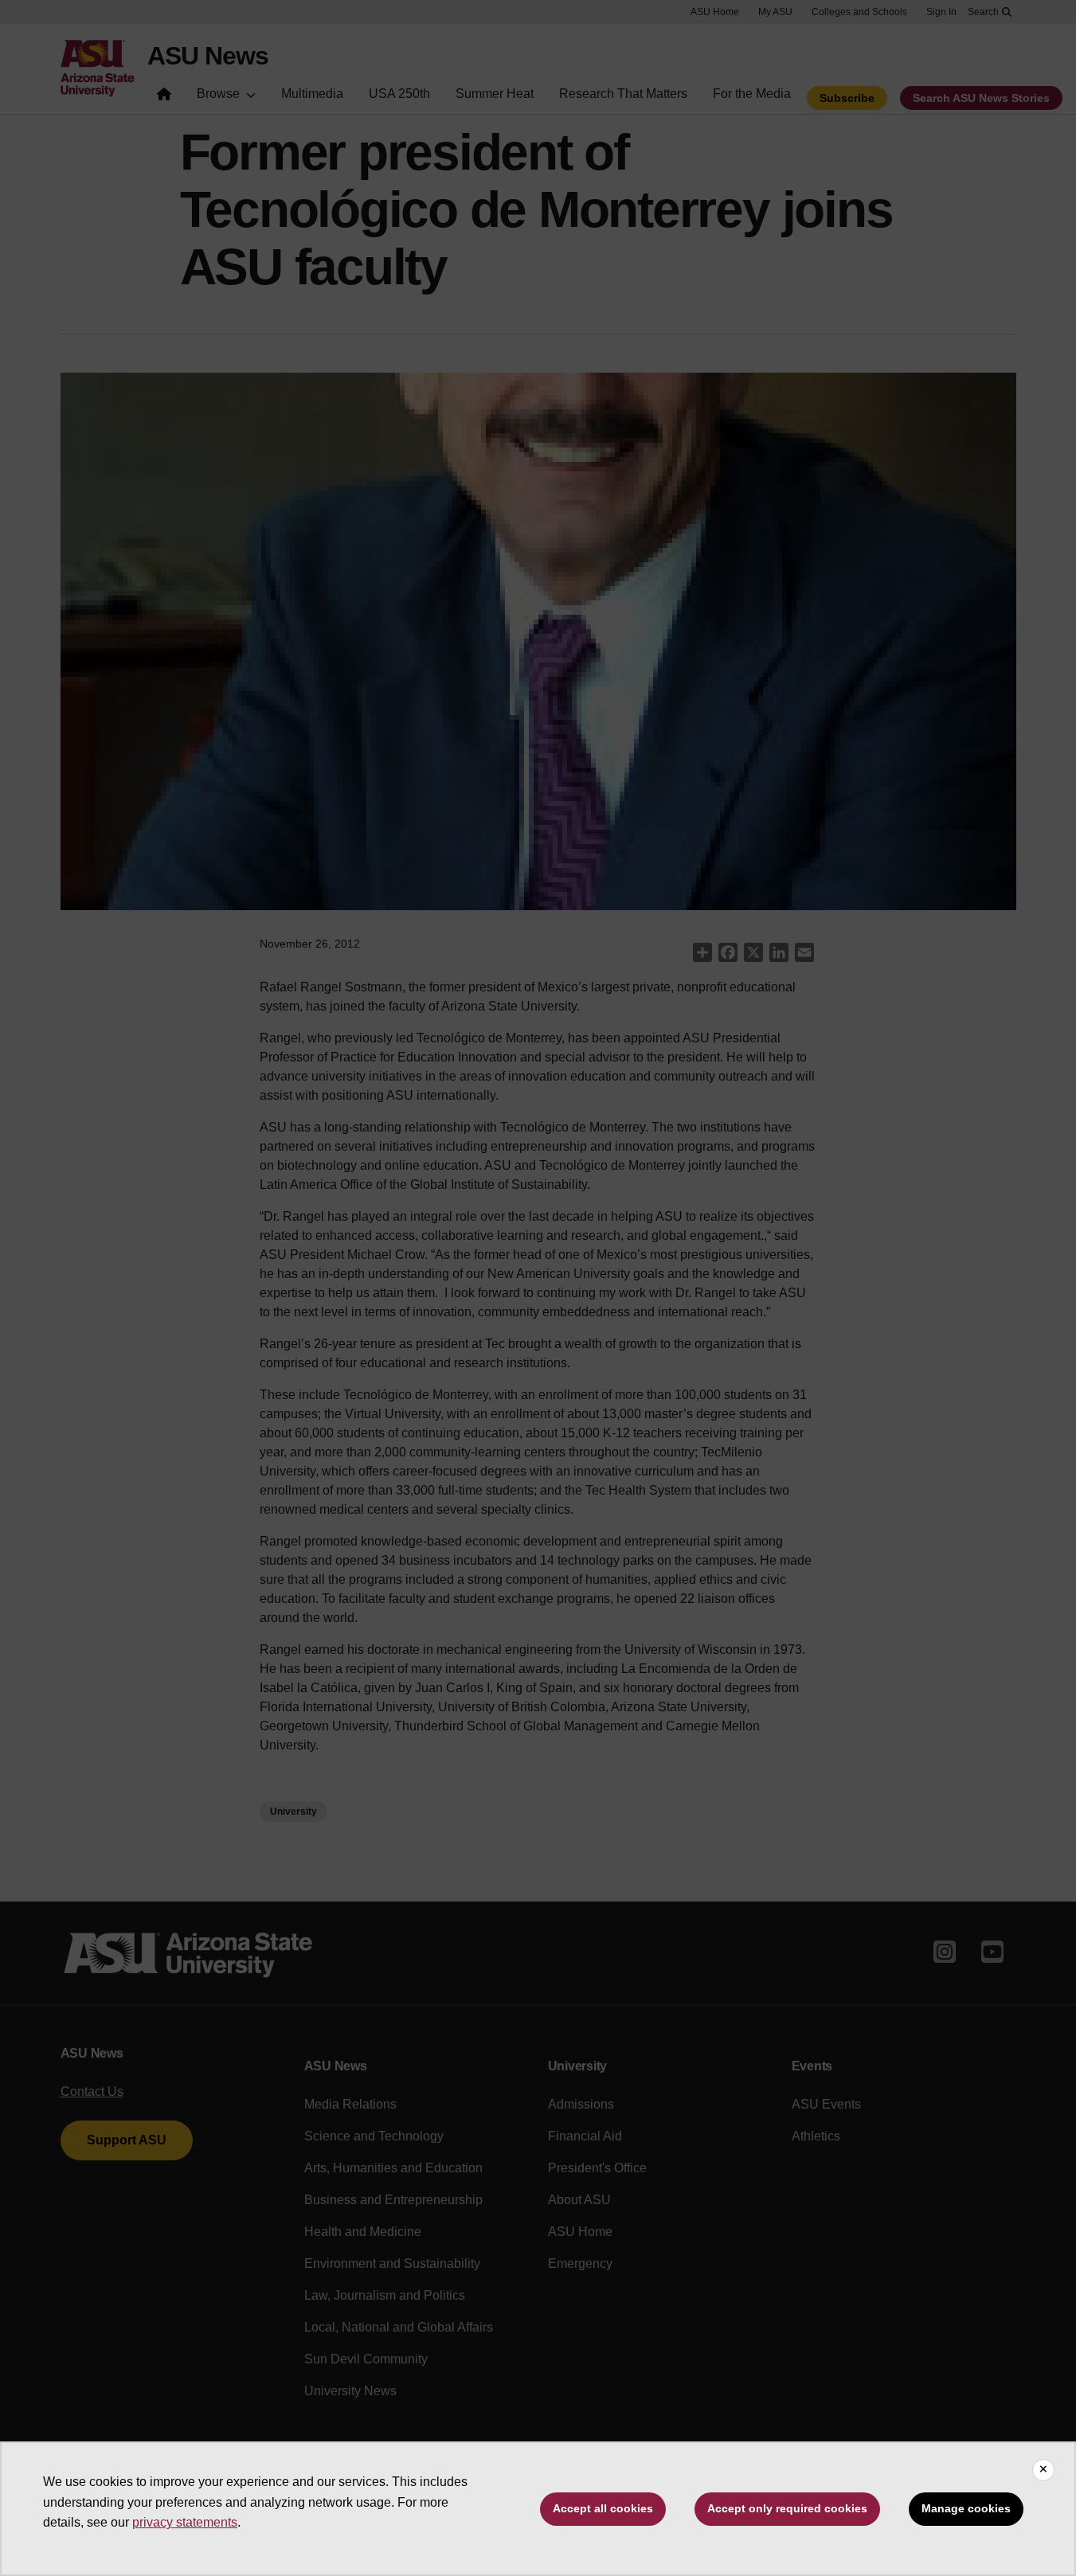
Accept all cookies (603, 2508)
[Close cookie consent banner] (1043, 2470)
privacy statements (185, 2522)
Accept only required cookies (787, 2508)
